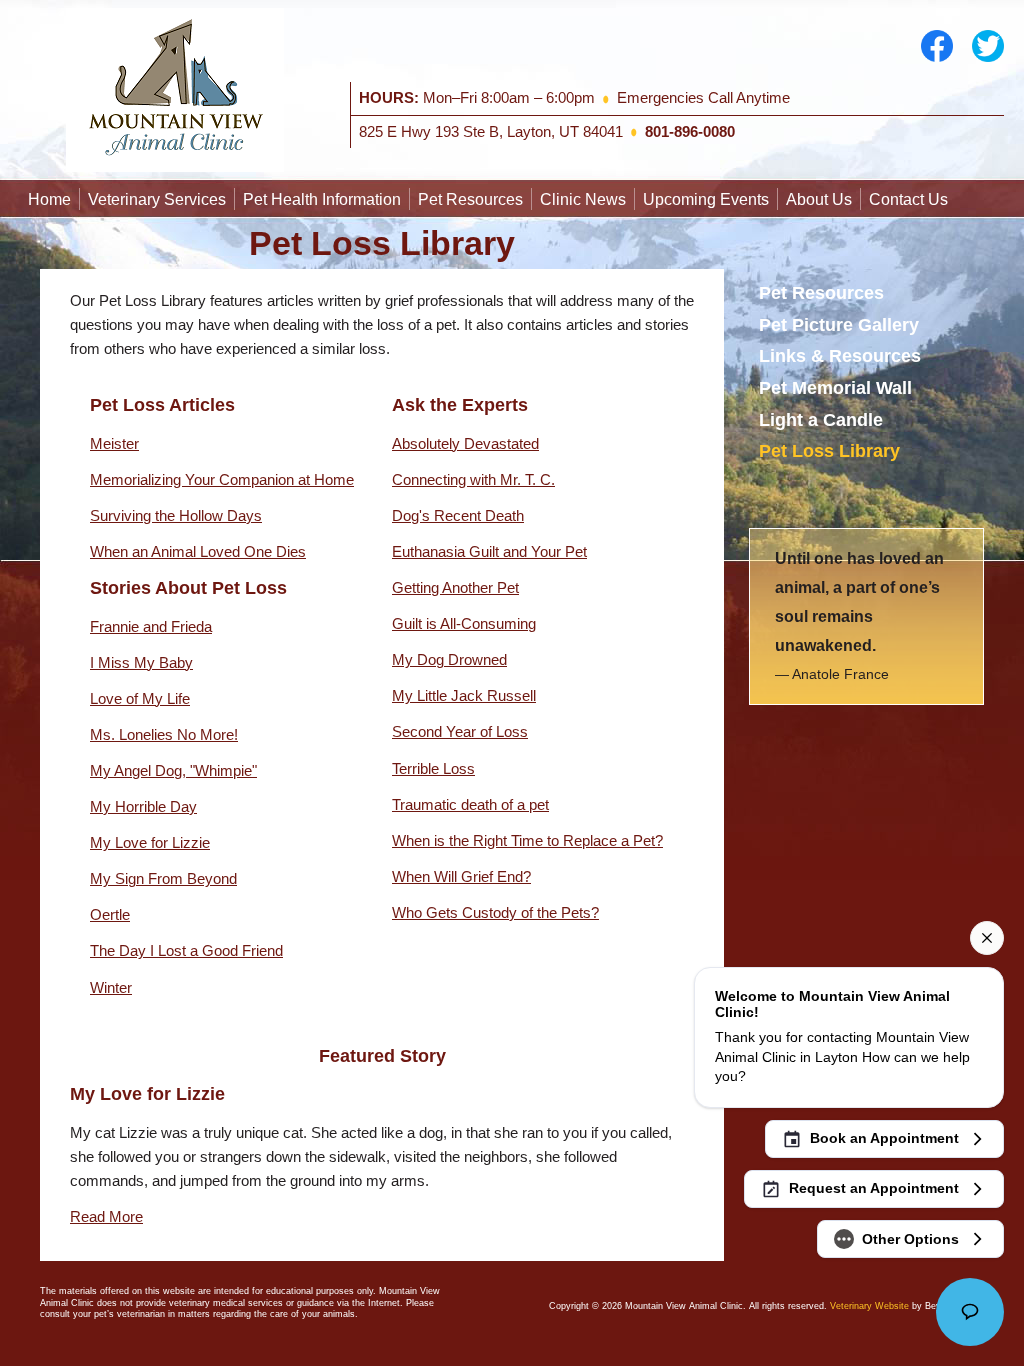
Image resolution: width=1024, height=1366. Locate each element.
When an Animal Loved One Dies (198, 551)
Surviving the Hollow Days (176, 515)
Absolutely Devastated (465, 443)
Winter (111, 987)
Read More (106, 1216)
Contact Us (908, 199)
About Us (819, 199)
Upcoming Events (706, 199)
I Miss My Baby (141, 662)
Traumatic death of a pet (470, 804)
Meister (114, 443)
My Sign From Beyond (163, 878)
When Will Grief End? (461, 876)
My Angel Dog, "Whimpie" (173, 770)
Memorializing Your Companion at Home (222, 479)
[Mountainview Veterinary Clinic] (175, 88)
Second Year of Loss (460, 731)
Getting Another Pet (455, 587)
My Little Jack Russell (464, 695)
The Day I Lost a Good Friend (186, 950)
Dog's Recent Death (458, 515)
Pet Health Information (322, 199)
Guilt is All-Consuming (464, 623)
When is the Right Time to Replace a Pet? (527, 840)
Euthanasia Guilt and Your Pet (489, 551)
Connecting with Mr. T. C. (473, 479)
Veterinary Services (157, 199)
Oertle (110, 914)
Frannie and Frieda (151, 626)
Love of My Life (140, 698)
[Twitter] (988, 44)
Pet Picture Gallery (839, 325)
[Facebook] (937, 44)
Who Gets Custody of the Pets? (495, 912)
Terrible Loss (433, 768)
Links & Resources (840, 356)
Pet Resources (470, 199)
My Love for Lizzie (150, 842)
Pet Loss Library (829, 451)
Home (49, 199)
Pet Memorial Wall (835, 388)
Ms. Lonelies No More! (164, 734)
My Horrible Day (143, 806)
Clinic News (583, 199)
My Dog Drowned (449, 659)
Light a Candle (821, 420)
